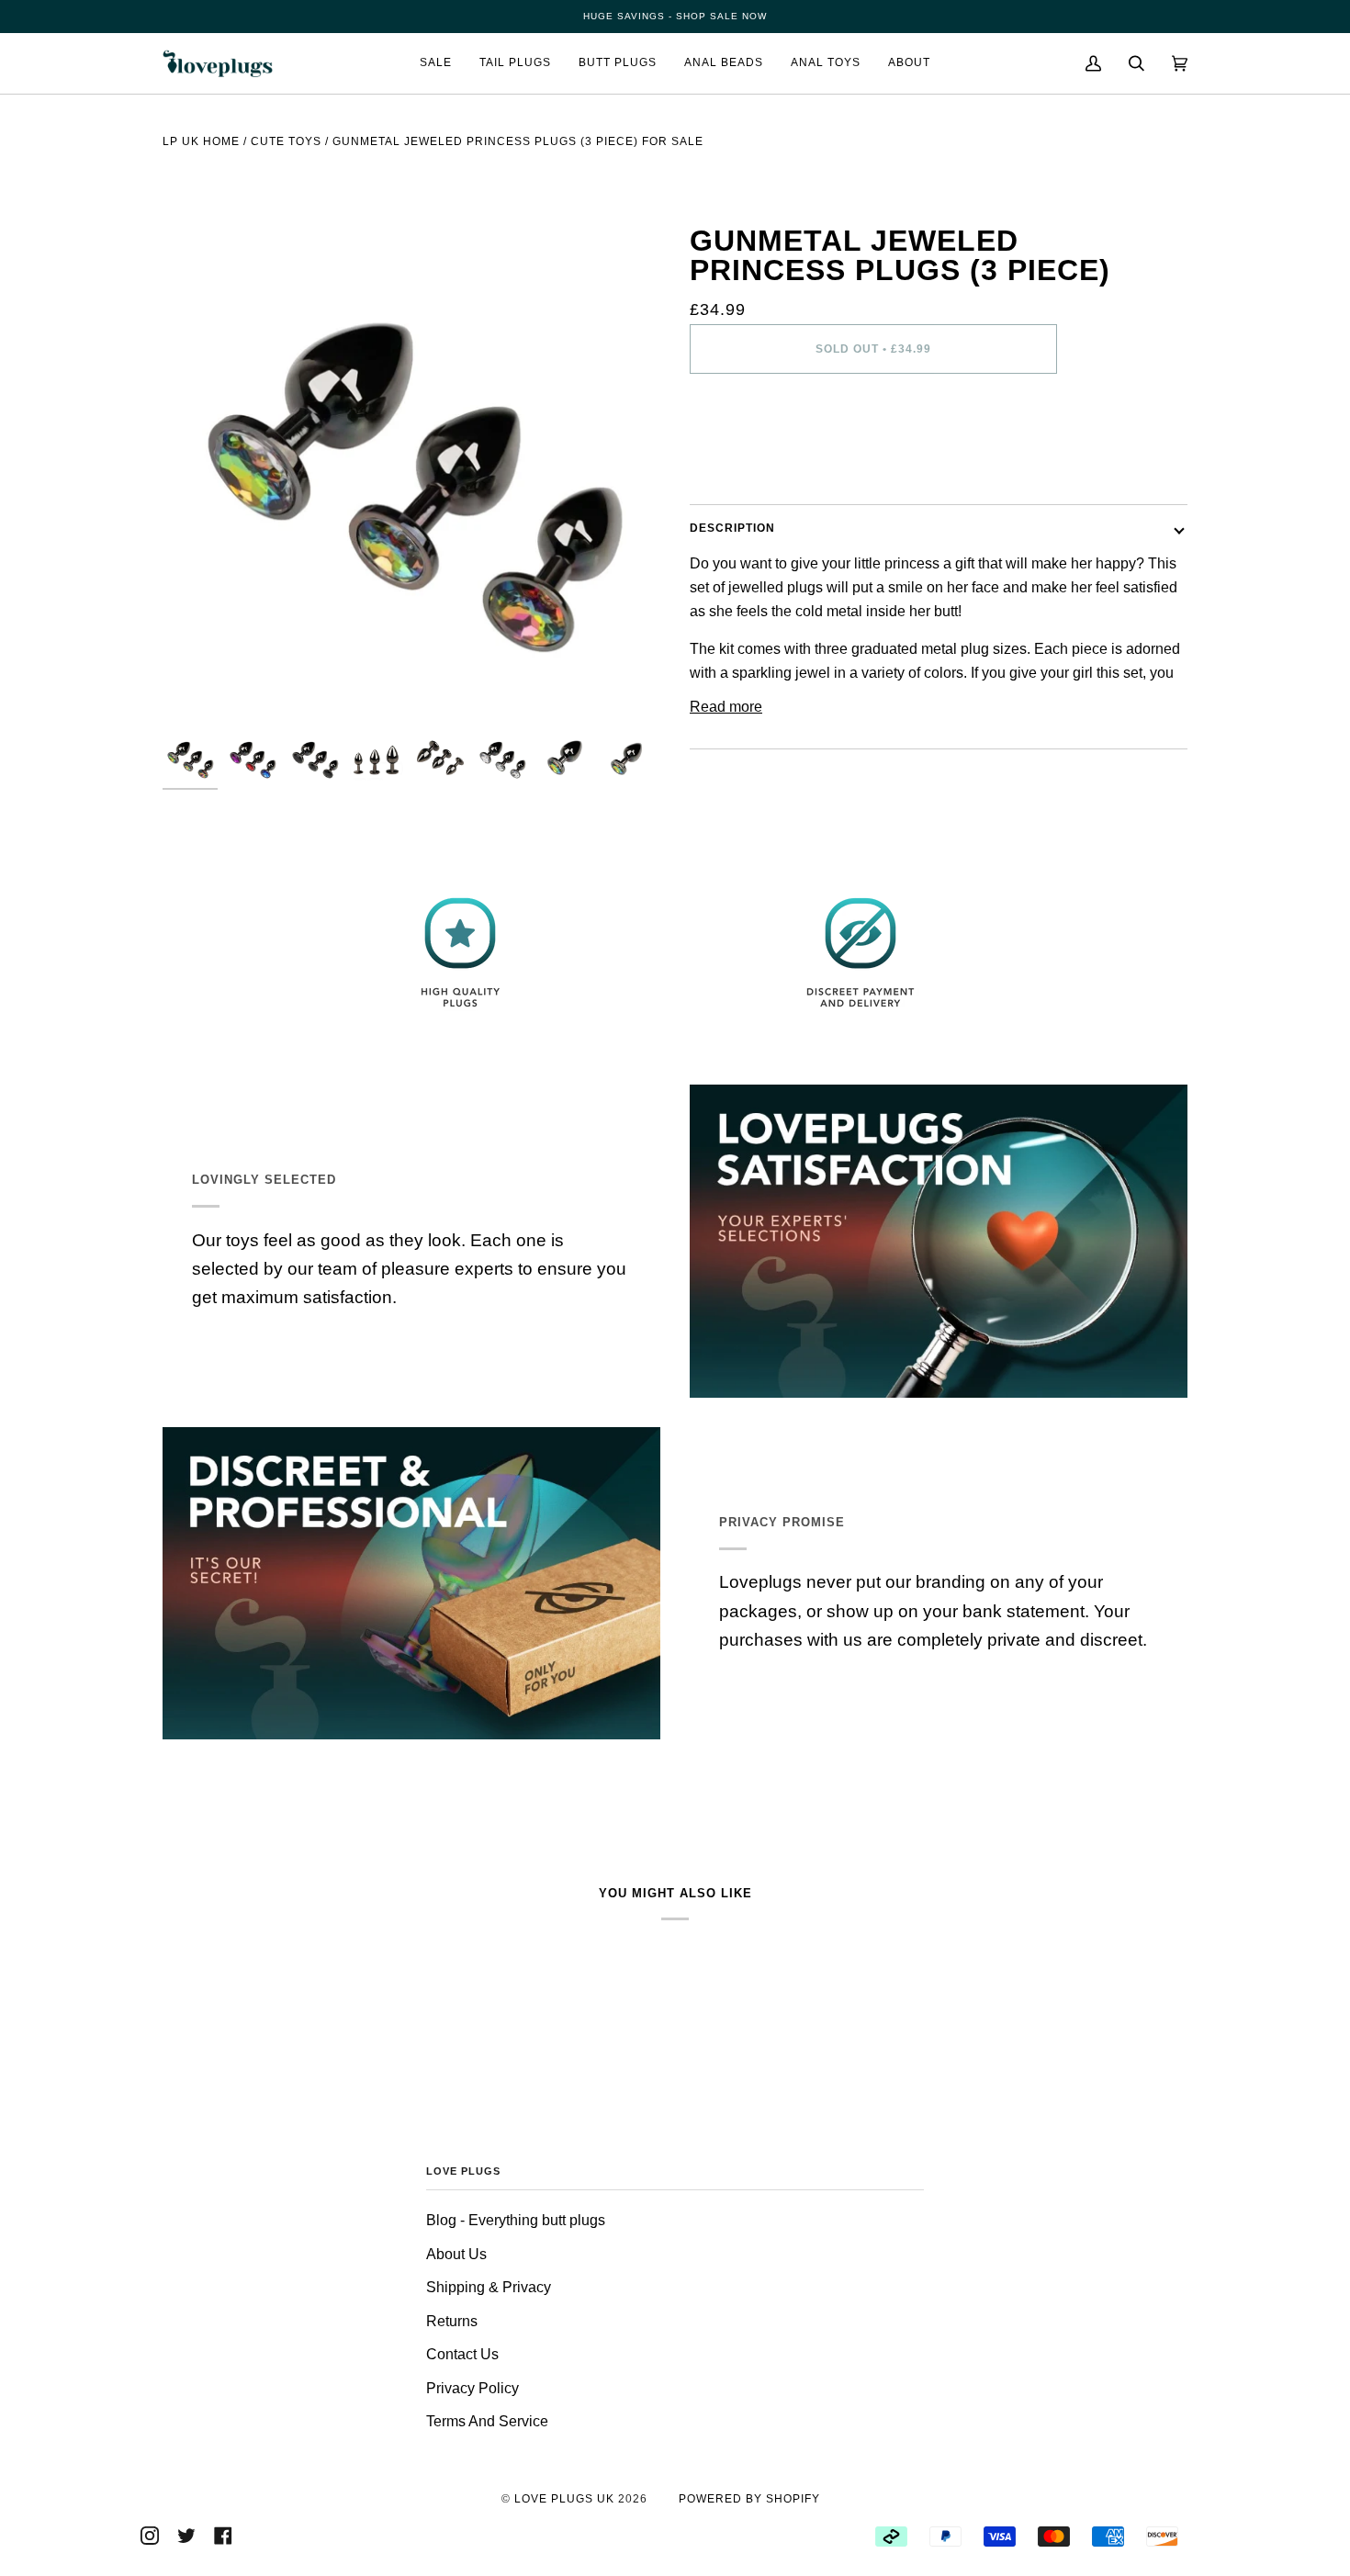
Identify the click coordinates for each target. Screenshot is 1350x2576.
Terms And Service (487, 2421)
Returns (452, 2321)
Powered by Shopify (749, 2499)
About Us (456, 2254)
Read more (726, 707)
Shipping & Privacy (489, 2287)
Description (732, 528)
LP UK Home (201, 141)
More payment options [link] (762, 463)
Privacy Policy (472, 2388)
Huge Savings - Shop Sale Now (675, 16)
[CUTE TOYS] (286, 171)
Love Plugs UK (564, 2499)
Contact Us (462, 2354)
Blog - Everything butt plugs (516, 2220)
